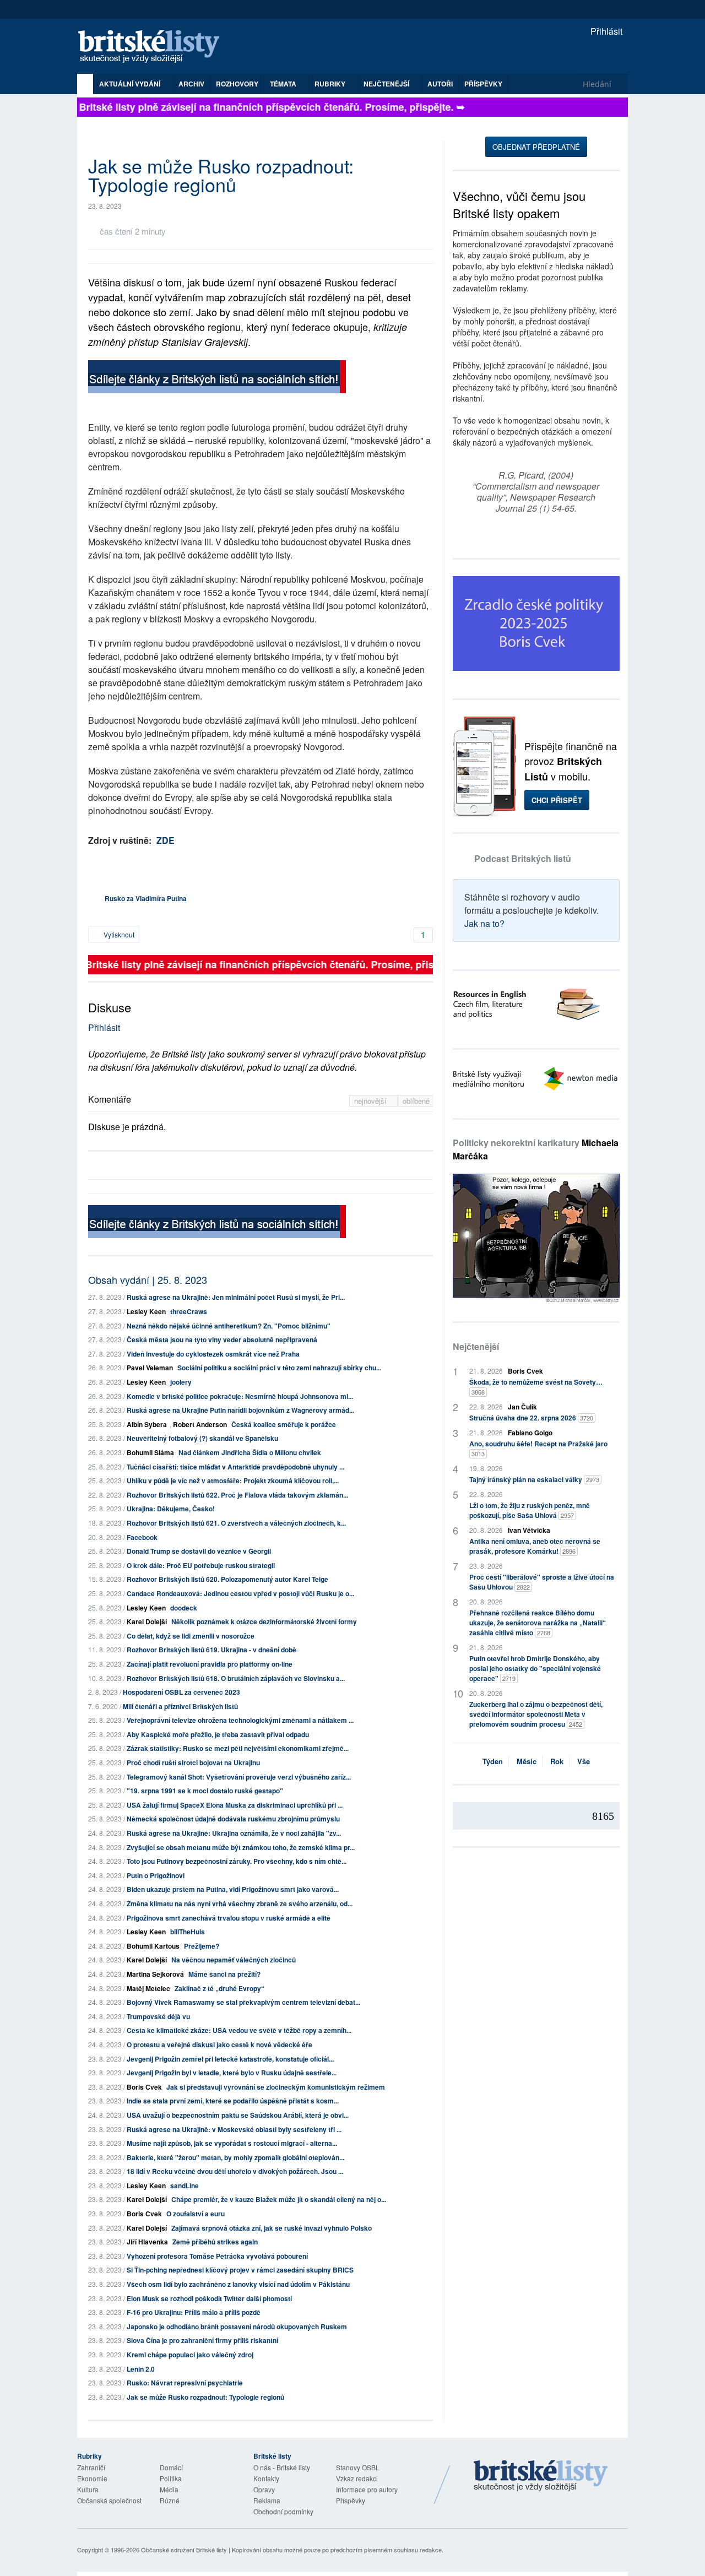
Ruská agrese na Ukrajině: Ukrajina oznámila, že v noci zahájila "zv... (234, 1833)
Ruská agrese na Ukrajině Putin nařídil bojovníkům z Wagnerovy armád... (240, 1410)
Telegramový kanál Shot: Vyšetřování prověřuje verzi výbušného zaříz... (239, 1777)
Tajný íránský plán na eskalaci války (534, 1479)
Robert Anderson (200, 1424)
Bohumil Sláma (150, 1452)
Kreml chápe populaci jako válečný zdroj (190, 2355)
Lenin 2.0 (141, 2369)
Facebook (142, 1537)
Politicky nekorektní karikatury (536, 1149)
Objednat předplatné (536, 147)
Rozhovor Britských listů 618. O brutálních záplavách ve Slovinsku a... (236, 1678)
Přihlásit (605, 31)
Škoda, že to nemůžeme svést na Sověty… (536, 1387)
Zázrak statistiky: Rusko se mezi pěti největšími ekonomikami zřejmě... (238, 1748)
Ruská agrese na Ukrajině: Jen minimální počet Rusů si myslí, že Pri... (236, 1297)
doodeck (184, 1608)
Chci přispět (557, 800)
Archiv (191, 84)
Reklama (267, 2500)
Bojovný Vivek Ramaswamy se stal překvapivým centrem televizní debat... (243, 2002)
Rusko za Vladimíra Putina (146, 898)
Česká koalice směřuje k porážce (284, 1424)
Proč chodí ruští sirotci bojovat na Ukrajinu (193, 1762)
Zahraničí (91, 2467)
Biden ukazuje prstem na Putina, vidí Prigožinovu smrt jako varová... (233, 1889)
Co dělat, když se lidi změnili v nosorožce (191, 1636)
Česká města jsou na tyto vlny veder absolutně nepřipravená (222, 1339)
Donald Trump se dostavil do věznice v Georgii (199, 1551)
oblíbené (416, 1101)
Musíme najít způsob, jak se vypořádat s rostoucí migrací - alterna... (232, 2143)
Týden (493, 1761)
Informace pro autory (367, 2489)
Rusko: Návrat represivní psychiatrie (185, 2383)
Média (169, 2489)
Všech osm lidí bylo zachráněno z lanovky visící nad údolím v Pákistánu (238, 2284)
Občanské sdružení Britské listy (184, 2550)
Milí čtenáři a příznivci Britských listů (180, 1706)
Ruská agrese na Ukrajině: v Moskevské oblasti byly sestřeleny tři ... (234, 2129)
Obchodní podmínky (283, 2511)
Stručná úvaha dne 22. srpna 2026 (531, 1418)
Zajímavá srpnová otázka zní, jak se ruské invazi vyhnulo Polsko (272, 2228)
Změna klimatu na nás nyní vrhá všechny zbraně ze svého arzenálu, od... (240, 1903)
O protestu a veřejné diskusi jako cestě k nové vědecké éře (219, 2044)
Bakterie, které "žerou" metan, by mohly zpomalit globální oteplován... (235, 2157)
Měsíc (527, 1761)
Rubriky (331, 84)
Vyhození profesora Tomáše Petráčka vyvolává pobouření (217, 2256)
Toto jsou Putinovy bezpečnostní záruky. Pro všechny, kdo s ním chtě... (237, 1861)
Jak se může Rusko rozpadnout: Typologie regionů (205, 2397)
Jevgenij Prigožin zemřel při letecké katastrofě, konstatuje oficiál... (230, 2059)
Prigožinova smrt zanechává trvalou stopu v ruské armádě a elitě (229, 1918)
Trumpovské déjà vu (158, 2016)
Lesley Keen (146, 1311)
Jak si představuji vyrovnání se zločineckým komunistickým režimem (276, 2087)
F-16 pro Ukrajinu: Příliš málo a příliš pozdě (194, 2312)
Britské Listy (541, 2476)
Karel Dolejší (147, 1621)
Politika (171, 2478)
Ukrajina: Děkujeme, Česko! (171, 1509)
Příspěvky (483, 84)
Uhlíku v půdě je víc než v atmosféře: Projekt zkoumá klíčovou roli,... (233, 1480)
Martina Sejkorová (155, 1974)
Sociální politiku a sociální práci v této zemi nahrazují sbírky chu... (279, 1368)
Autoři (440, 84)
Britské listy (154, 47)
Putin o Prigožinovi (156, 1875)
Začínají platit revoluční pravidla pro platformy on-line (210, 1664)
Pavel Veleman (150, 1368)
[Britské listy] (217, 378)
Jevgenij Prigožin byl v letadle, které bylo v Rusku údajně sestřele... (232, 2073)
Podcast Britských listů (523, 858)
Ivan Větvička (529, 1530)
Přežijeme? (202, 1946)
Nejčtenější (476, 1346)
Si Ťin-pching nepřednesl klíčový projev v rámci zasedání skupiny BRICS (240, 2270)
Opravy (264, 2489)
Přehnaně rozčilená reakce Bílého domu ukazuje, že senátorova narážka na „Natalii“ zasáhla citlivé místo (538, 1623)
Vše (584, 1761)
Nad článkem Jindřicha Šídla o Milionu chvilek (250, 1452)
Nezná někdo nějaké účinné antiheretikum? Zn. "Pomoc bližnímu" (229, 1326)
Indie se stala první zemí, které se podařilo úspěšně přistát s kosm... (233, 2101)
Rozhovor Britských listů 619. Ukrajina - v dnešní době (211, 1650)
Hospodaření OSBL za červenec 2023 (181, 1692)
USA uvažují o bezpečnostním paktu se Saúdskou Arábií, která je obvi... (238, 2115)
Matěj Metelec (148, 1988)
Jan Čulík (522, 1407)
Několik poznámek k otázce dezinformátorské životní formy (264, 1621)
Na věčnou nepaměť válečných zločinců (234, 1960)
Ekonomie (92, 2478)
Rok (557, 1761)
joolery (181, 1382)
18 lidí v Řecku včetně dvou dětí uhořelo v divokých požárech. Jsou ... (235, 2171)
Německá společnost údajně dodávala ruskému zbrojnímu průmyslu (233, 1819)
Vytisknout (118, 934)
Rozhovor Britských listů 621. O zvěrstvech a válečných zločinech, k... (236, 1523)
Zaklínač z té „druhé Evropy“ (219, 1988)
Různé (170, 2500)
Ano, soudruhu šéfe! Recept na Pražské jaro (538, 1448)
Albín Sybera (147, 1424)
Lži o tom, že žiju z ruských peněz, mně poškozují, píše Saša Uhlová (530, 1510)
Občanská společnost (109, 2500)
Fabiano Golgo (530, 1433)
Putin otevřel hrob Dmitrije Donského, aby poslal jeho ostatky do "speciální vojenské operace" (535, 1668)
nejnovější (372, 1101)
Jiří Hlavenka (147, 2242)
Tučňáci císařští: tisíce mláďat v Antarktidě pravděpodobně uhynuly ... (235, 1467)
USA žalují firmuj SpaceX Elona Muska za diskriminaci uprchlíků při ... (235, 1805)
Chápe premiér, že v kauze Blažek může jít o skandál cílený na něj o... (279, 2199)
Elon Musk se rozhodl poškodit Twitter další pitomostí (209, 2298)
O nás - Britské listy (282, 2467)
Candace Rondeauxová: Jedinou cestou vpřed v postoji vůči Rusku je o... (240, 1593)
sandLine (185, 2185)
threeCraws (189, 1311)
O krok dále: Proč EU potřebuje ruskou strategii (201, 1565)
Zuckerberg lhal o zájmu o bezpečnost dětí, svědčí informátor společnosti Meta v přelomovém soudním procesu (536, 1714)
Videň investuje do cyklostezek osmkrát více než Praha (213, 1354)
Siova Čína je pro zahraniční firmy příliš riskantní (202, 2340)
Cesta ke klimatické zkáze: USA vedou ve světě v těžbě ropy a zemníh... (239, 2030)
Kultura (88, 2489)
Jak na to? (484, 923)
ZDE (166, 840)
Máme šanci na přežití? (224, 1974)
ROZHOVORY (237, 84)
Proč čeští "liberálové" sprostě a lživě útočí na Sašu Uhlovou (542, 1582)
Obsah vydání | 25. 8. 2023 (148, 1279)
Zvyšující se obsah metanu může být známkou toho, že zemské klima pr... (241, 1847)
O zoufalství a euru (196, 2214)
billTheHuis (188, 1932)
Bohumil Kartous (153, 1946)
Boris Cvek (144, 2087)
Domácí (171, 2467)
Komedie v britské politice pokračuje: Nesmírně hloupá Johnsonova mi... (240, 1396)
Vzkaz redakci (357, 2478)
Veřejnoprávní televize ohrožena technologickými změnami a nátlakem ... (240, 1720)
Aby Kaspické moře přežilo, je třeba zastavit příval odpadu (218, 1734)
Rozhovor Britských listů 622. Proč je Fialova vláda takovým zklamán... (237, 1495)
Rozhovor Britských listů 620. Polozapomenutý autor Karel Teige (227, 1579)
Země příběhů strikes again (215, 2242)
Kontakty (266, 2478)
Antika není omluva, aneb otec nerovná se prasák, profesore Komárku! (535, 1546)
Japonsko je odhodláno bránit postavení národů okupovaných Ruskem (237, 2326)
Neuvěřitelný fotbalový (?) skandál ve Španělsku (202, 1438)
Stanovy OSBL (358, 2467)
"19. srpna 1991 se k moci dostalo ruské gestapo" (205, 1791)
